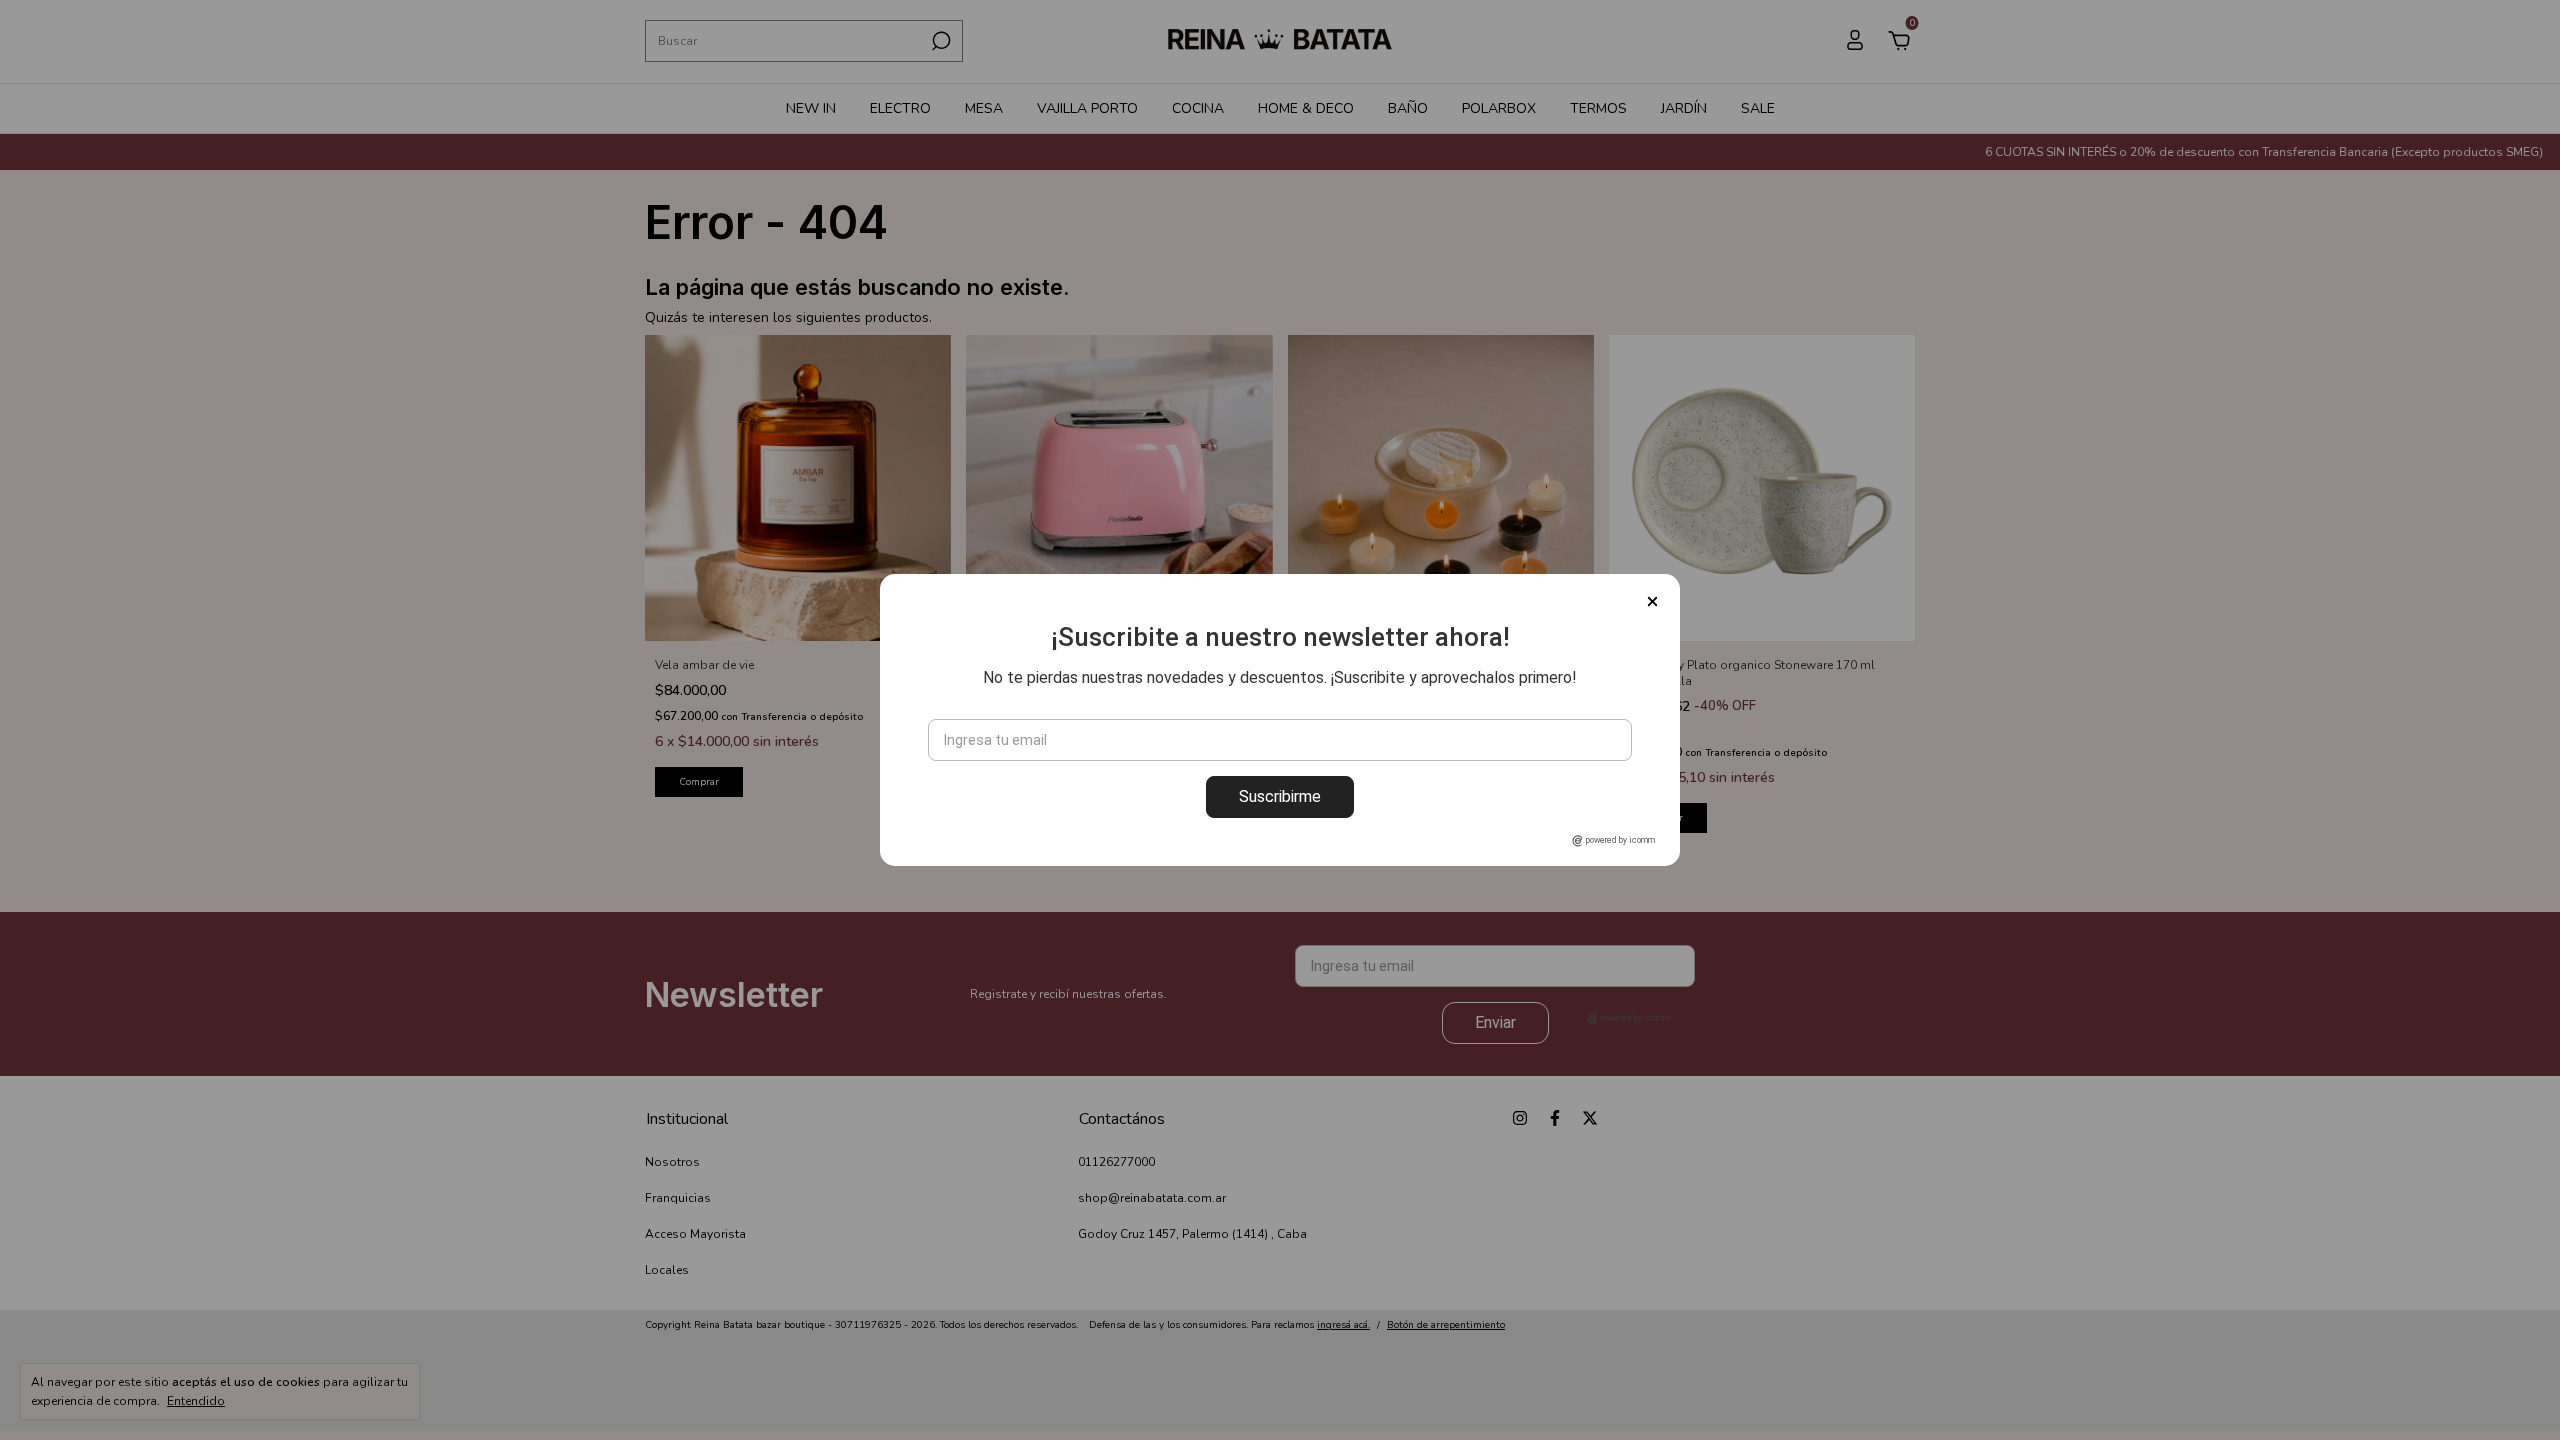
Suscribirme (1280, 796)
